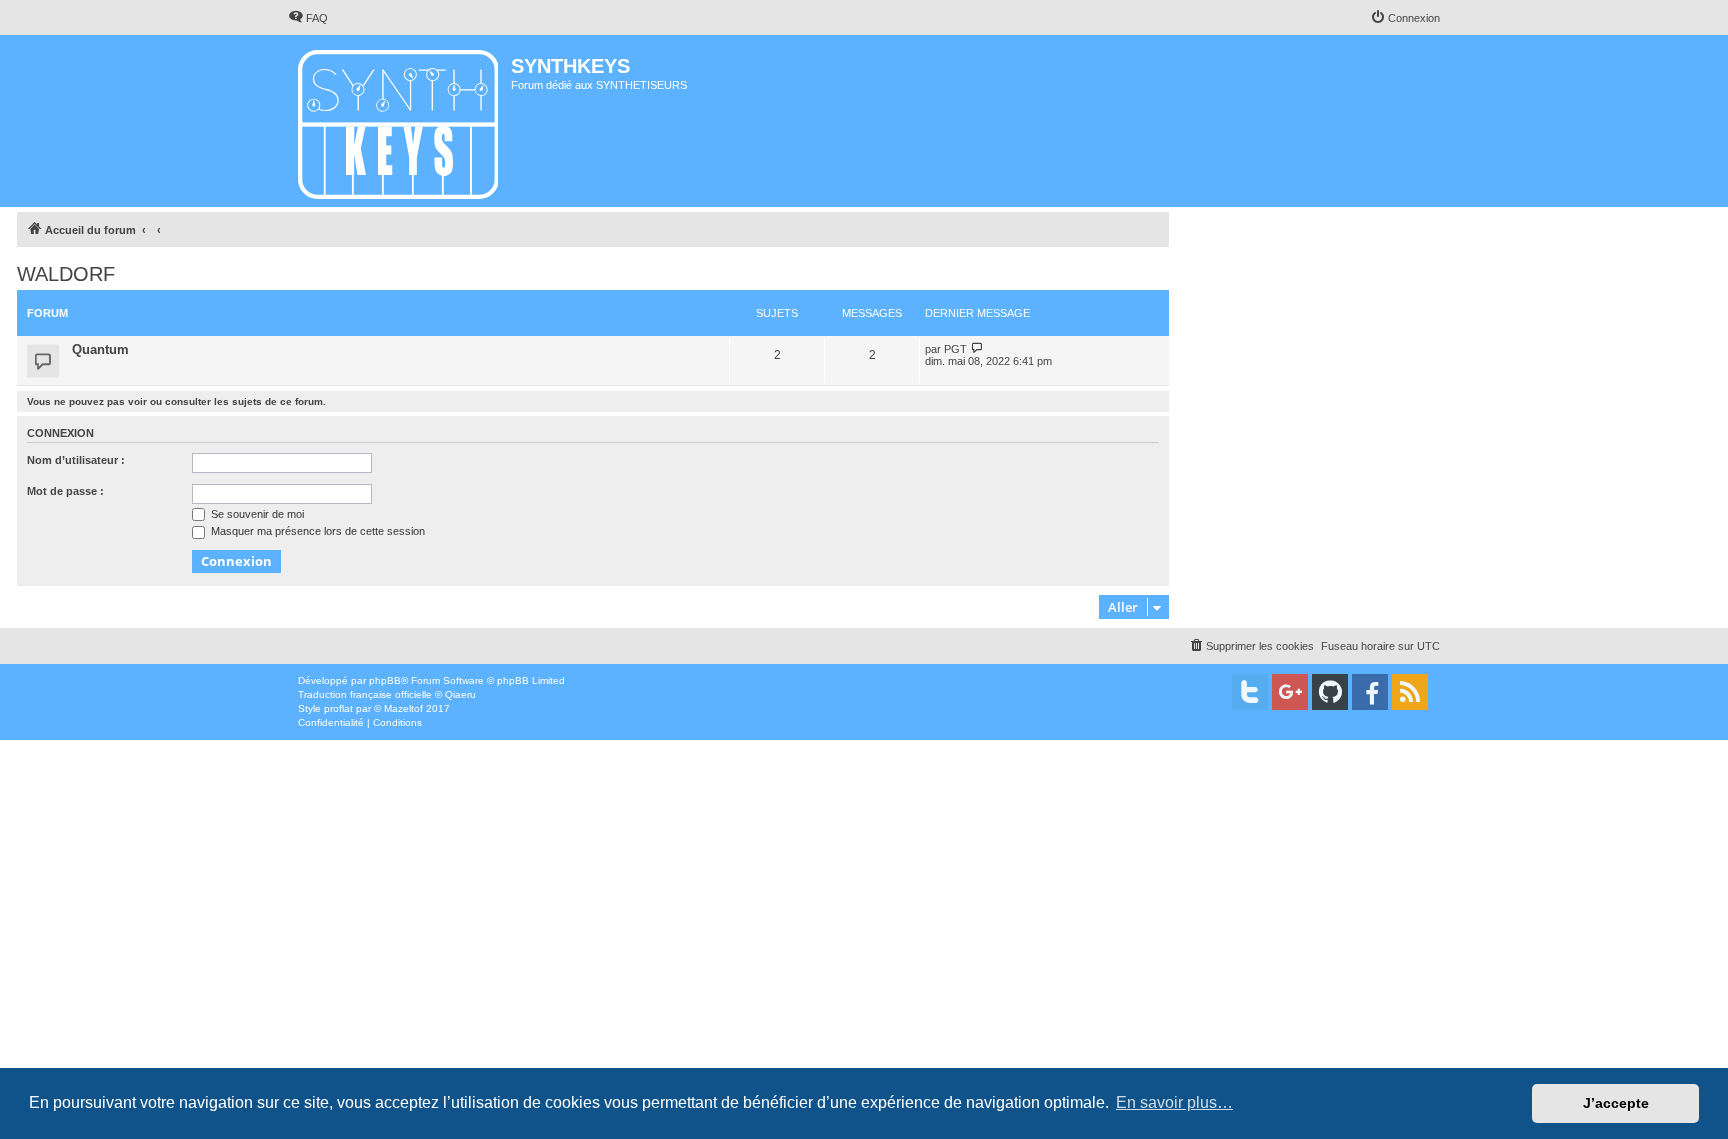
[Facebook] (1370, 692)
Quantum (100, 349)
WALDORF (66, 274)
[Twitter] (1250, 692)
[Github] (1330, 692)
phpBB (385, 680)
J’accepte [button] (1616, 1103)
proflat (338, 708)
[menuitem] (308, 18)
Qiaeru (460, 694)
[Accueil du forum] (399, 121)
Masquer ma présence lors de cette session (316, 531)
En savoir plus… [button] (1174, 1102)
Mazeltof (403, 708)
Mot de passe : (65, 491)
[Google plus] (1290, 692)
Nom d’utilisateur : (76, 460)
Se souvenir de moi (256, 514)
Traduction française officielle (365, 694)
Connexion (60, 433)
